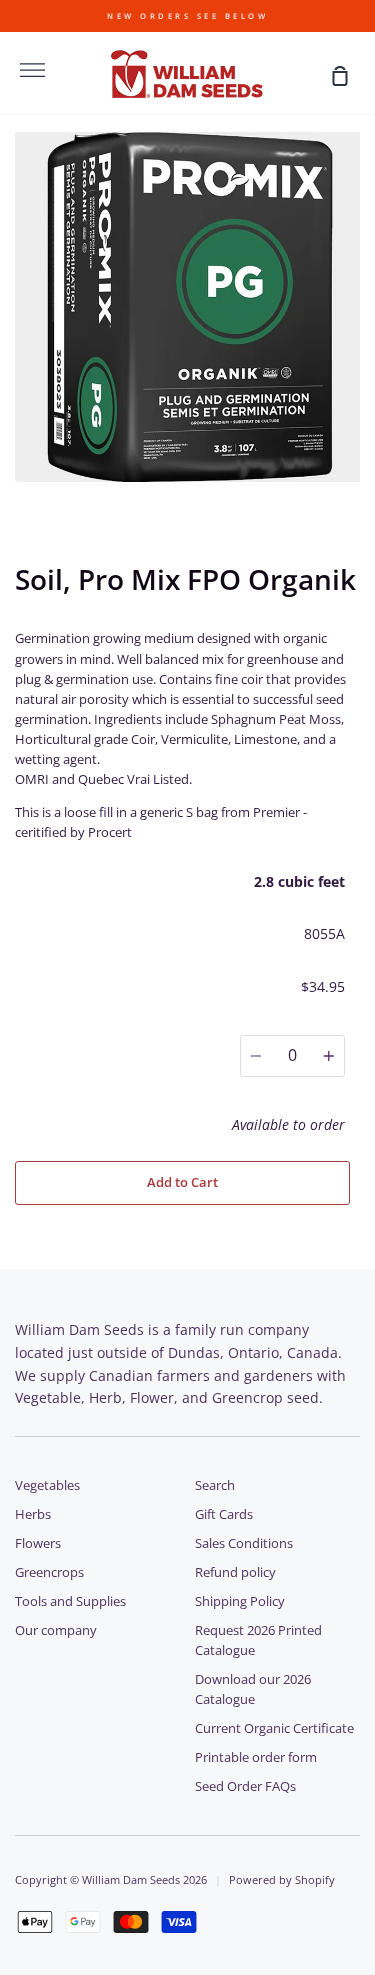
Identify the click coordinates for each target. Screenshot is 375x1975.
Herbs (33, 1514)
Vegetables (47, 1485)
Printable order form (256, 1757)
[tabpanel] (187, 307)
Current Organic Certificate (274, 1728)
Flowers (38, 1543)
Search (215, 1485)
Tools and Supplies (70, 1601)
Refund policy (235, 1572)
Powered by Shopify (282, 1879)
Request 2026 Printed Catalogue (258, 1640)
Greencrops (49, 1572)
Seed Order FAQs (245, 1786)
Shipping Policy (240, 1601)
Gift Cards (224, 1514)
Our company (56, 1630)
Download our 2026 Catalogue (253, 1689)
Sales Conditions (244, 1543)
